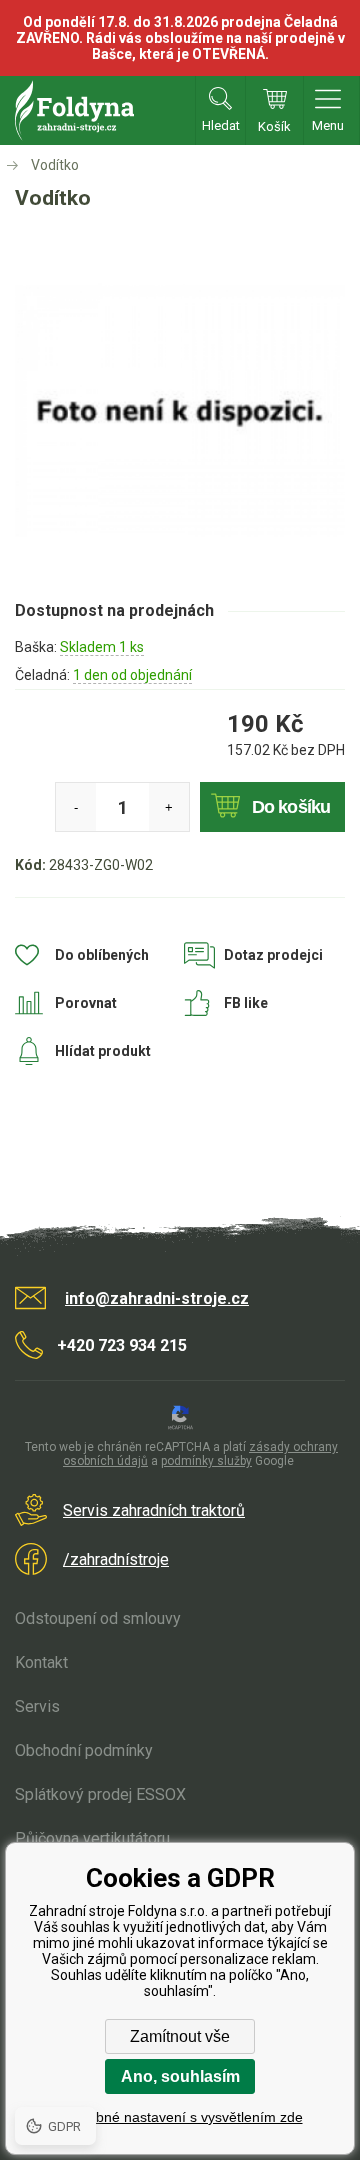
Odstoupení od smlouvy (98, 1618)
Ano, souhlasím (180, 2076)
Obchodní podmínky (84, 1750)
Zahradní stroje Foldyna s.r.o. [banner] (74, 110)
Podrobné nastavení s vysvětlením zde (180, 2117)
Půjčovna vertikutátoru (92, 1838)
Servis (37, 1706)
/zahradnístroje (116, 1559)
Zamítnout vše (180, 2036)
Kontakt (41, 1662)
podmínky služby (206, 1461)
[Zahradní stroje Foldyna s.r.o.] (14, 165)
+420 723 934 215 (122, 1345)
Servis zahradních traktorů (154, 1510)
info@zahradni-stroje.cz (157, 1298)
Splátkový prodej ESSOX (100, 1794)
